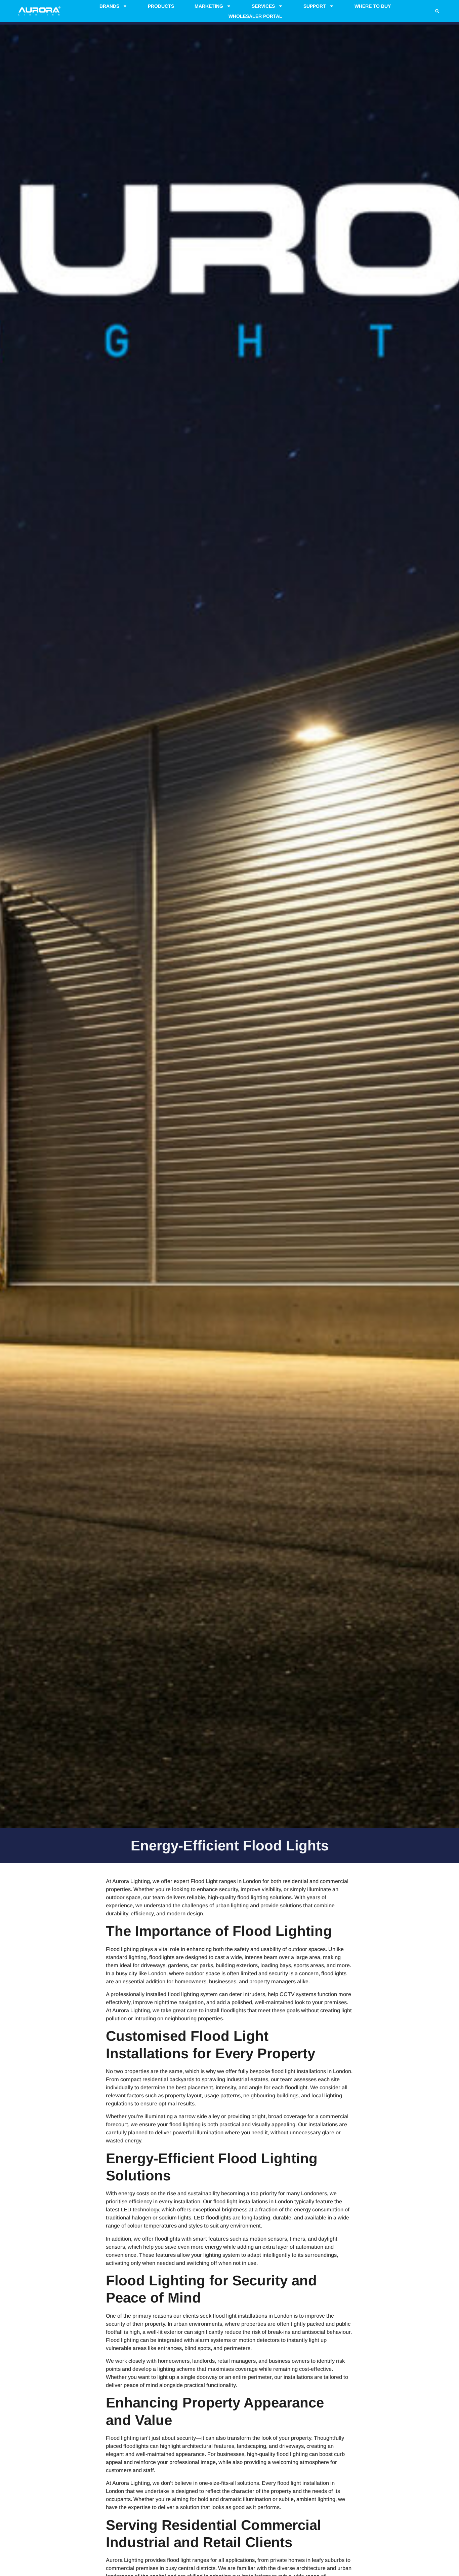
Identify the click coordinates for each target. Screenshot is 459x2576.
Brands (109, 6)
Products (161, 6)
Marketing (209, 6)
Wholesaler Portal (255, 16)
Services (263, 6)
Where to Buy (373, 6)
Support (315, 6)
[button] (437, 11)
